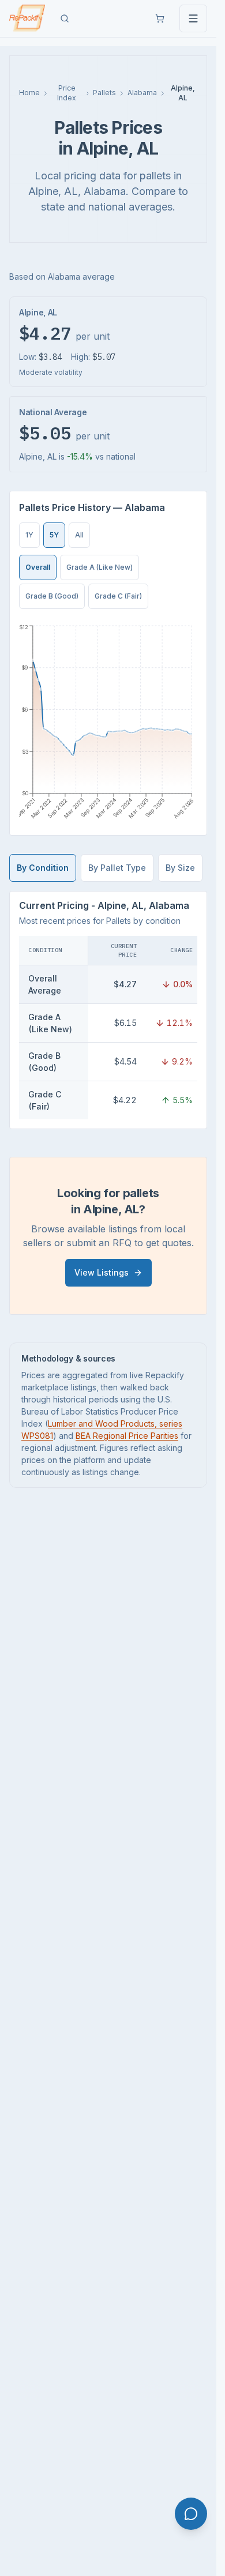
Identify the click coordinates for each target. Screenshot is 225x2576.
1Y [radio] (29, 535)
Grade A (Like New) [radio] (100, 567)
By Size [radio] (180, 868)
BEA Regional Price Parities (127, 1436)
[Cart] (160, 18)
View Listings (102, 1272)
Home (29, 93)
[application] (108, 722)
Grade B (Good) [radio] (52, 596)
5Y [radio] (54, 535)
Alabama (142, 93)
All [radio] (79, 535)
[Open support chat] (191, 2514)
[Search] (65, 18)
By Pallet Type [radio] (117, 868)
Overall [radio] (38, 567)
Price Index (67, 93)
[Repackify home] (27, 18)
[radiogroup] (55, 535)
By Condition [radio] (43, 868)
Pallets (104, 93)
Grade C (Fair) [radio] (118, 596)
